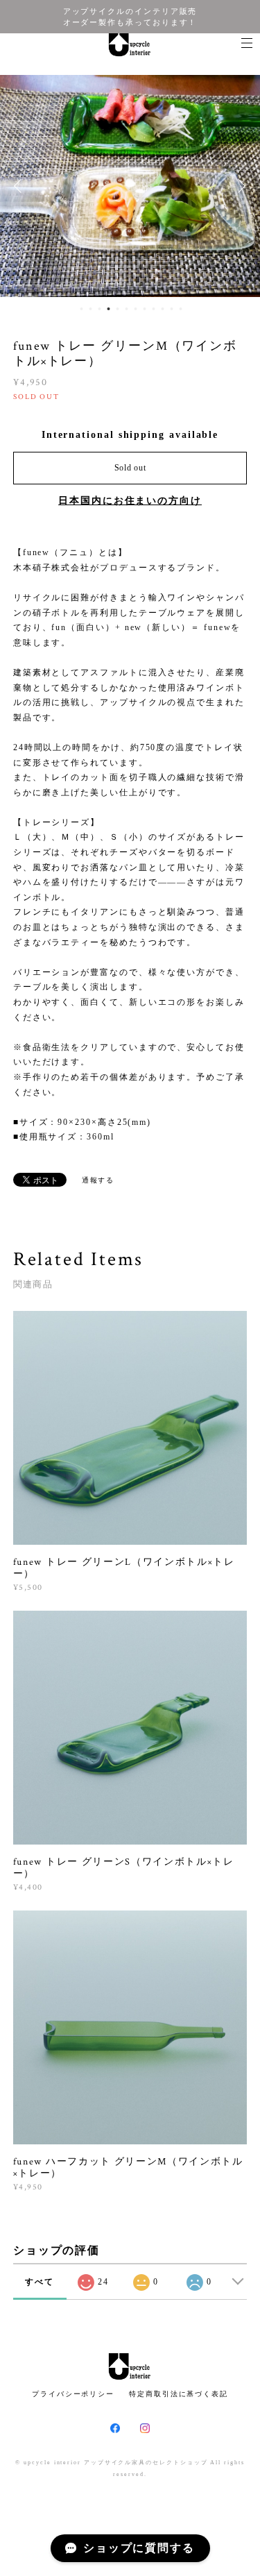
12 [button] (181, 309)
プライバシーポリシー (73, 2394)
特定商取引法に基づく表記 (179, 2394)
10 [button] (163, 309)
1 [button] (82, 309)
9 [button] (154, 309)
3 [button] (100, 309)
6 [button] (127, 309)
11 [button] (172, 309)
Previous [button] (21, 186)
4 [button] (109, 309)
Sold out (130, 468)
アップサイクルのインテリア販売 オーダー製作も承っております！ (130, 17)
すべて (40, 2282)
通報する (98, 1180)
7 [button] (136, 309)
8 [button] (145, 309)
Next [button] (239, 186)
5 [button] (118, 309)
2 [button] (91, 309)
